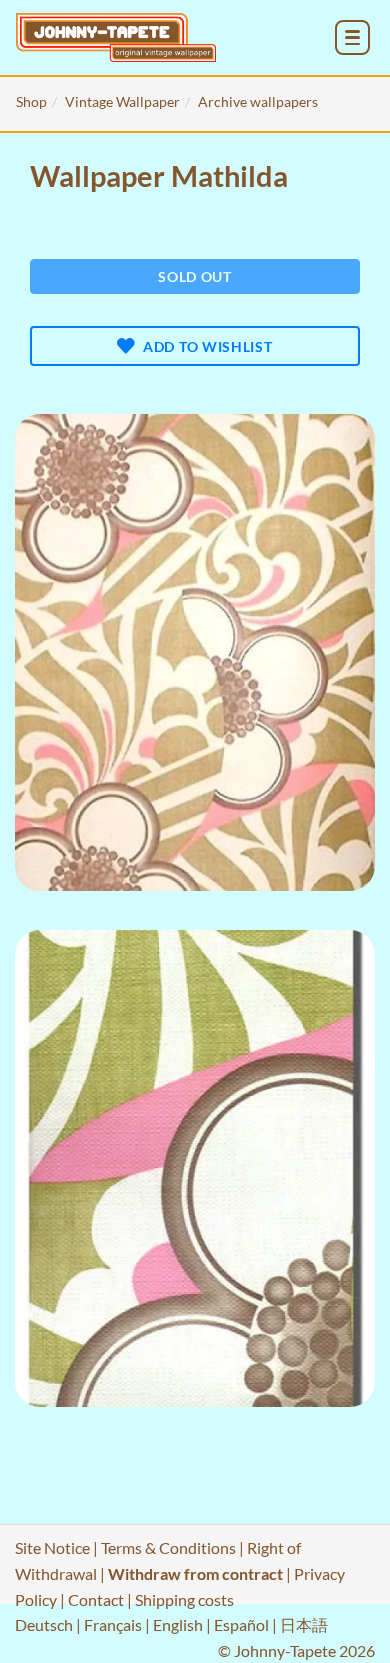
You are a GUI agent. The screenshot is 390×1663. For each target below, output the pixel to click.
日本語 (304, 1624)
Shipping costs (184, 1599)
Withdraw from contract (195, 1573)
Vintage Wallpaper (122, 101)
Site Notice (52, 1547)
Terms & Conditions (168, 1547)
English (178, 1624)
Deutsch (44, 1624)
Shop (31, 101)
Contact (96, 1599)
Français (113, 1624)
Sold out (195, 276)
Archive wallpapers (258, 101)
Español (241, 1624)
